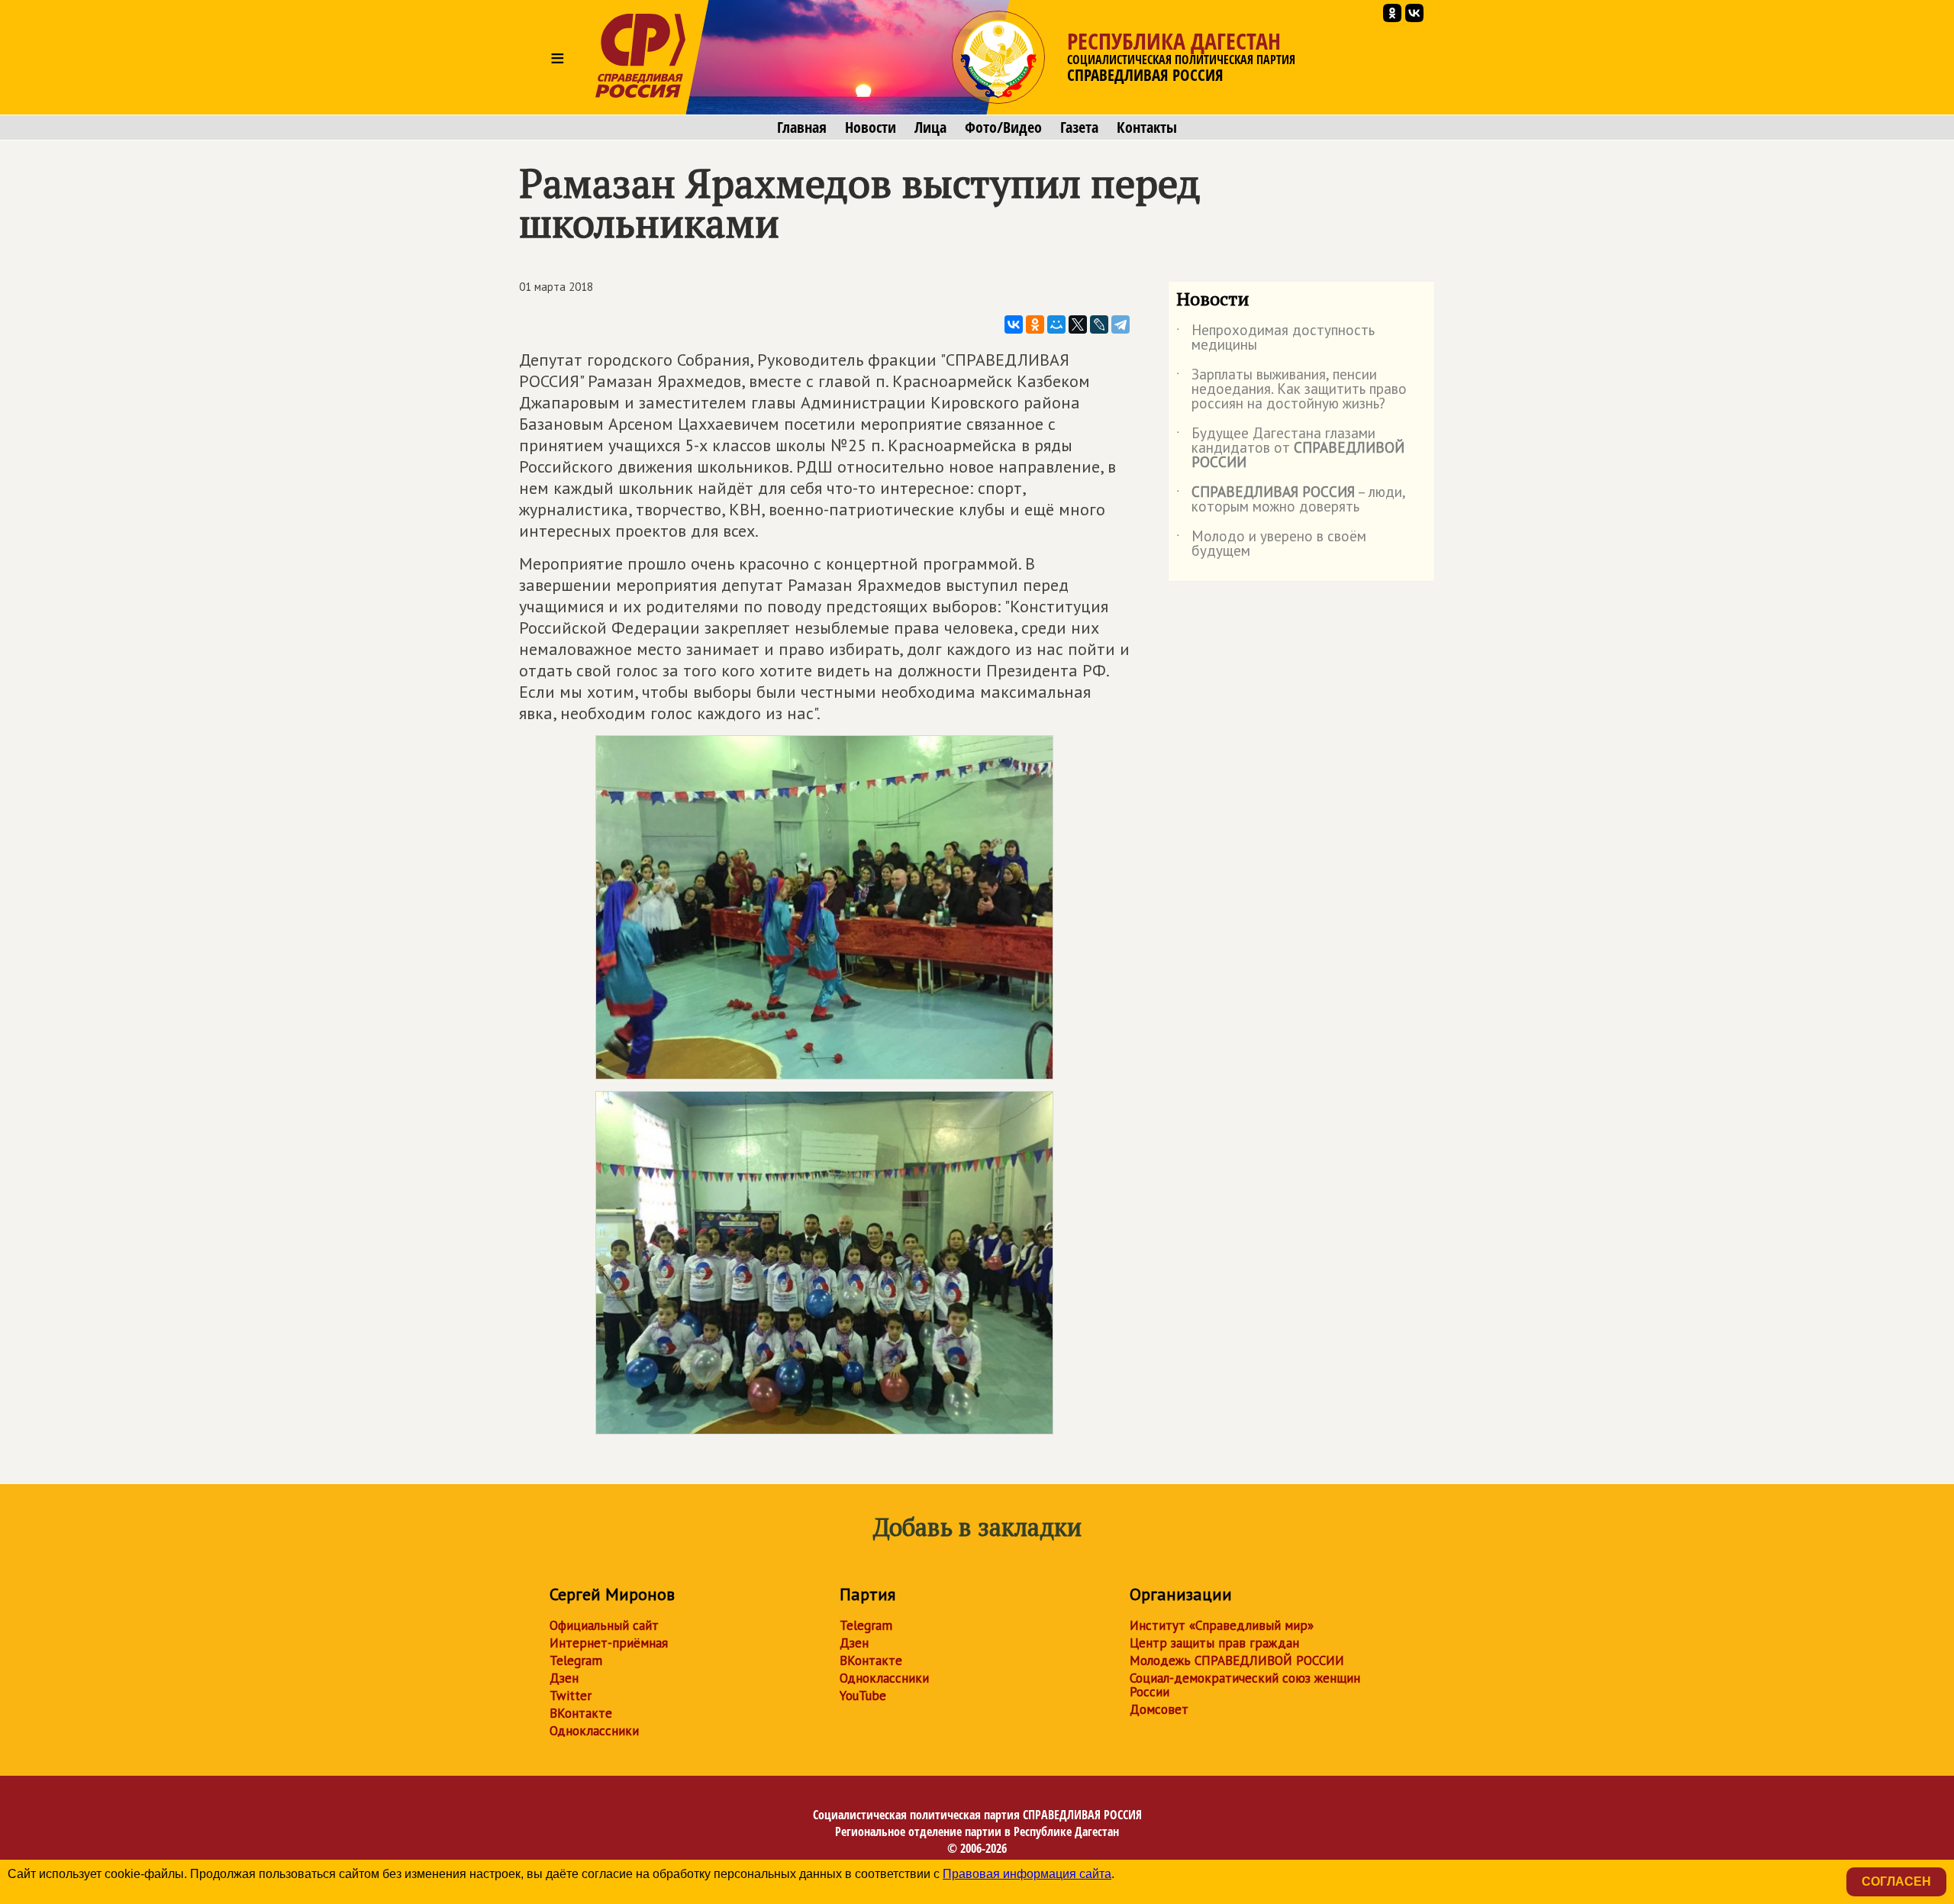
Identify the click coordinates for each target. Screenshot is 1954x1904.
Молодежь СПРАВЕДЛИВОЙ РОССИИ (1237, 1660)
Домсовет (1159, 1709)
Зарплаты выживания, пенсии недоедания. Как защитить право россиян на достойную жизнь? (1291, 390)
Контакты (1147, 127)
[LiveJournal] (1099, 324)
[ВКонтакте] (1014, 324)
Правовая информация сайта (1027, 1874)
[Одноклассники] (1035, 324)
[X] (1078, 324)
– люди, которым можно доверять (1291, 500)
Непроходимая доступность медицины (1275, 338)
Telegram (576, 1660)
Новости (871, 127)
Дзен (564, 1678)
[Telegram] (1120, 324)
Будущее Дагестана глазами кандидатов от (1290, 449)
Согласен (1896, 1881)
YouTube (863, 1696)
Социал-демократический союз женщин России (1245, 1685)
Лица (930, 127)
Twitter (571, 1696)
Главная (802, 127)
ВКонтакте (581, 1713)
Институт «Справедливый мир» (1222, 1625)
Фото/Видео (1003, 127)
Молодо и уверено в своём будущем (1271, 544)
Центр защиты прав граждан (1214, 1643)
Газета (1079, 127)
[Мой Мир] (1056, 324)
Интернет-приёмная (609, 1643)
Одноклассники (594, 1731)
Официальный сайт (604, 1625)
